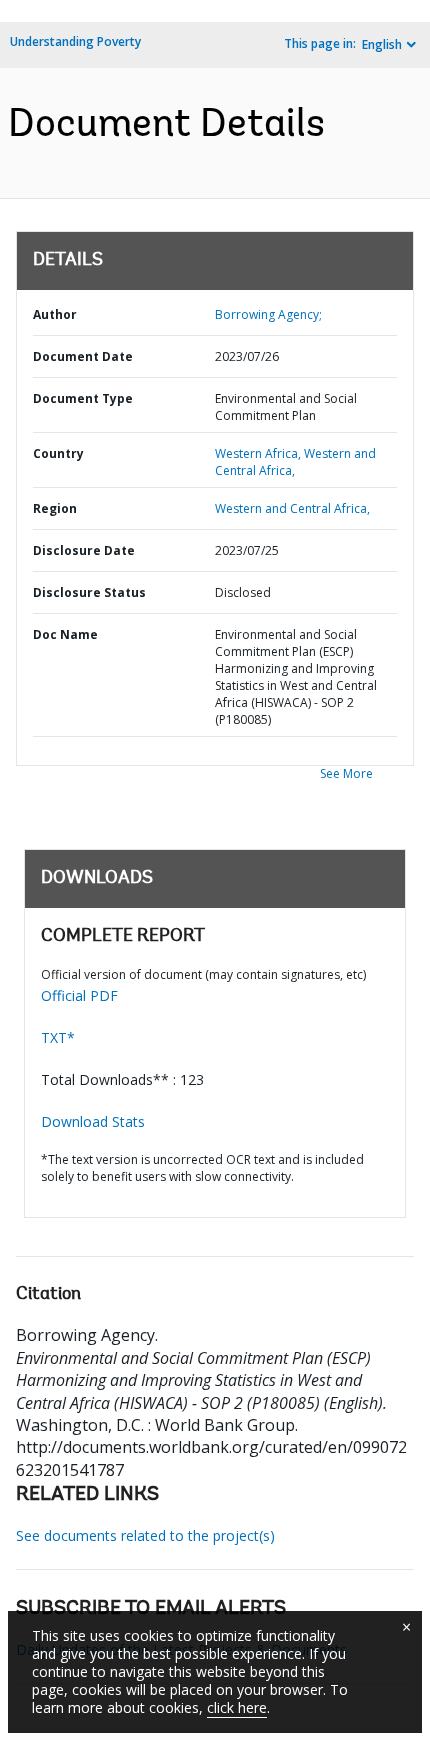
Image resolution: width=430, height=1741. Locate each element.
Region (55, 508)
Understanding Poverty (75, 41)
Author (55, 314)
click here (237, 1707)
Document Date (83, 356)
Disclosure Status (89, 592)
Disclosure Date (84, 550)
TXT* (58, 1037)
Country (58, 453)
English (382, 44)
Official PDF (79, 995)
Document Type (83, 398)
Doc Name (65, 634)
